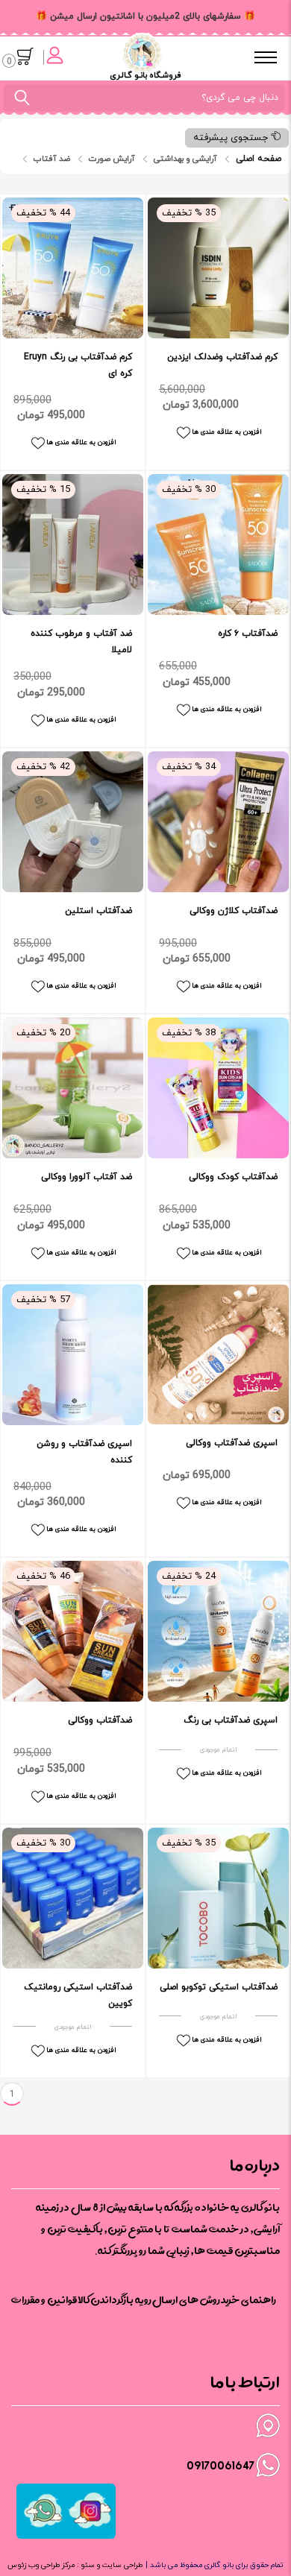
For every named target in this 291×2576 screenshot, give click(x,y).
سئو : (85, 2565)
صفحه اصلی (259, 159)
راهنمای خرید (248, 2300)
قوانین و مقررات (44, 2300)
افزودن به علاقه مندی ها (81, 442)
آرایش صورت (112, 159)
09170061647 (220, 2465)
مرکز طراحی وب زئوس (41, 2565)
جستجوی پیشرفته (232, 138)
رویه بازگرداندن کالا (115, 2300)
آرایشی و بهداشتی (185, 159)
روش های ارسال (186, 2300)
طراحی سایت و (119, 2565)
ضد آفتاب (52, 159)
